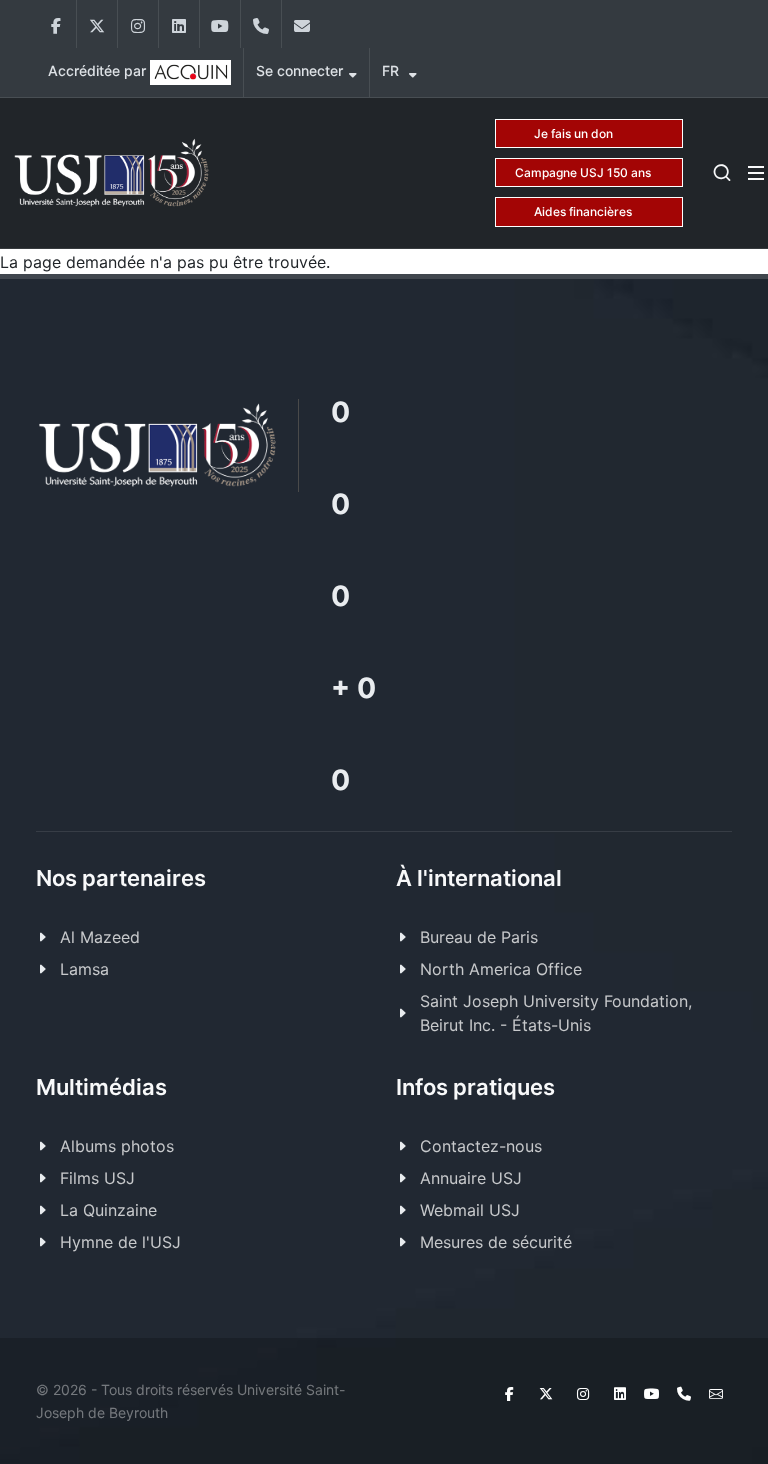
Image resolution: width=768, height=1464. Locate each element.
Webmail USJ (470, 1210)
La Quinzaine (108, 1210)
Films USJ (97, 1178)
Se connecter (299, 70)
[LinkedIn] (179, 24)
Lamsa (84, 969)
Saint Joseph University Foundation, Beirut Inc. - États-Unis (556, 1013)
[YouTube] (220, 24)
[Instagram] (138, 24)
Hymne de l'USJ (120, 1242)
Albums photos (117, 1146)
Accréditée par (99, 70)
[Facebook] (56, 24)
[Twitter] (97, 24)
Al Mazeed (100, 937)
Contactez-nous (481, 1146)
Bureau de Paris (479, 937)
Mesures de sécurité (496, 1242)
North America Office (501, 969)
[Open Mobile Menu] (756, 173)
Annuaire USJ (471, 1178)
